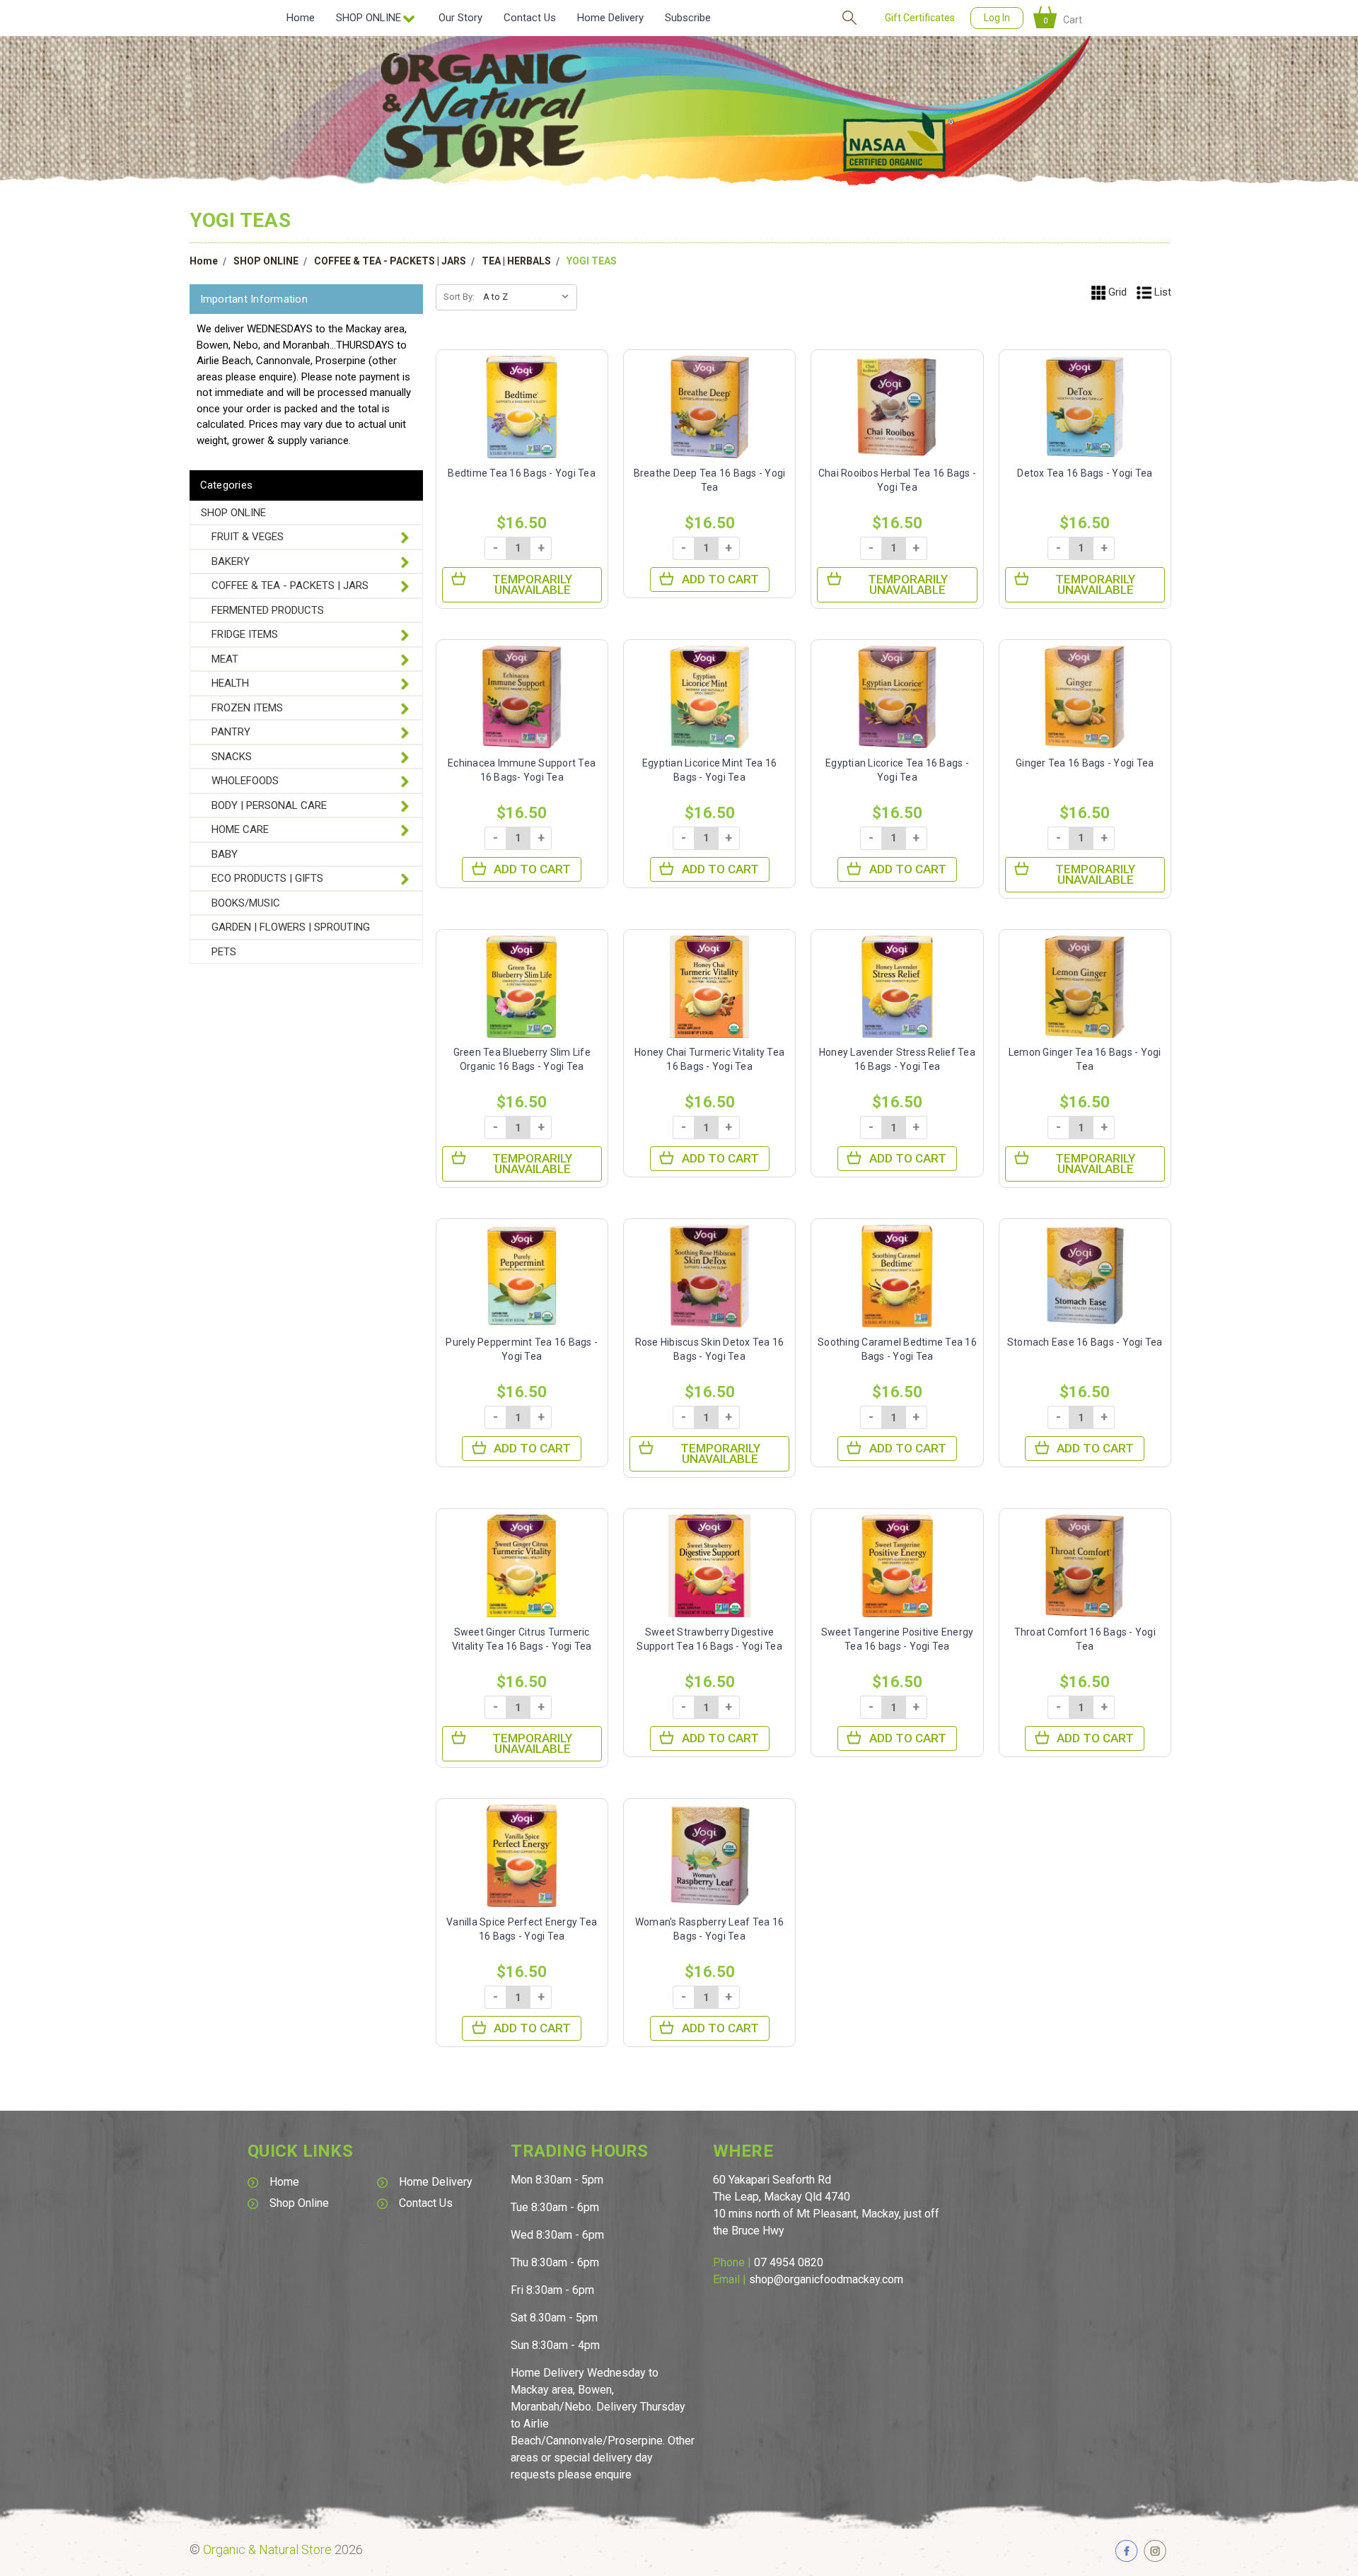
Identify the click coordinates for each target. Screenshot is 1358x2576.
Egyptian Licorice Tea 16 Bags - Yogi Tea (897, 770)
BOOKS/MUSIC (246, 903)
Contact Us (530, 18)
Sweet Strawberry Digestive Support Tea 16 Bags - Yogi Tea (709, 1639)
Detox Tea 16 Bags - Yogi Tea (1085, 473)
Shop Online (299, 2203)
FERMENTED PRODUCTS (268, 610)
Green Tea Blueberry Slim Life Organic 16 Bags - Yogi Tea (522, 1059)
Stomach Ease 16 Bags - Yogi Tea (1085, 1342)
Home (301, 18)
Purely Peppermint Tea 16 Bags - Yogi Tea (522, 1349)
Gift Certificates (920, 18)
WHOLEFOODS (245, 781)
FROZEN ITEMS (247, 708)
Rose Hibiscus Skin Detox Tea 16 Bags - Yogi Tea (710, 1349)
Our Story (460, 18)
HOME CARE (240, 829)
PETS (224, 952)
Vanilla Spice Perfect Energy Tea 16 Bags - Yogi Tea (522, 1929)
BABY (225, 854)
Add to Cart (720, 579)
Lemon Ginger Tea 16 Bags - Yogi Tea (1085, 1059)
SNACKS (232, 757)
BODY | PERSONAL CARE (269, 805)
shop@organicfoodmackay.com (826, 2279)
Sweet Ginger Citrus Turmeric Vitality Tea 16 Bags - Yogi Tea (522, 1639)
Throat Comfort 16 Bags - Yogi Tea (1085, 1639)
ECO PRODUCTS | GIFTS (267, 878)
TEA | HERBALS (516, 261)
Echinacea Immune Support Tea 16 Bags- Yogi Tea (522, 770)
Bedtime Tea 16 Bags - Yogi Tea (522, 473)
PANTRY (231, 732)
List (1161, 292)
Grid (1116, 292)
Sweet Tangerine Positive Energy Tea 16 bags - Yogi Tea (898, 1639)
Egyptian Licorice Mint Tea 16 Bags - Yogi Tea (709, 770)
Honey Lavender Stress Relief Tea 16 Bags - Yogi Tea (897, 1059)
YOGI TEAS (592, 261)
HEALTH (230, 683)
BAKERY (231, 561)
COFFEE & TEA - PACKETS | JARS (390, 261)
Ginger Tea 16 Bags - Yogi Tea (1085, 763)
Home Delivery (610, 18)
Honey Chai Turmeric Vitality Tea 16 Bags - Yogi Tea (709, 1059)
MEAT (225, 659)
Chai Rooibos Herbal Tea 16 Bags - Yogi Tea (897, 480)
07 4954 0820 (789, 2262)
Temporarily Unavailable (532, 584)
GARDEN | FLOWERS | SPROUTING (291, 927)
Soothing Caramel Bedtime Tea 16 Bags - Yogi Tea (897, 1349)
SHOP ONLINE (266, 261)
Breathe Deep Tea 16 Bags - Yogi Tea (710, 480)
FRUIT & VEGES (248, 537)
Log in (997, 18)
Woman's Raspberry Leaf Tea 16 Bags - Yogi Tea (709, 1929)
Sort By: (459, 297)
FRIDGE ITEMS (245, 634)
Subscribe (688, 18)
